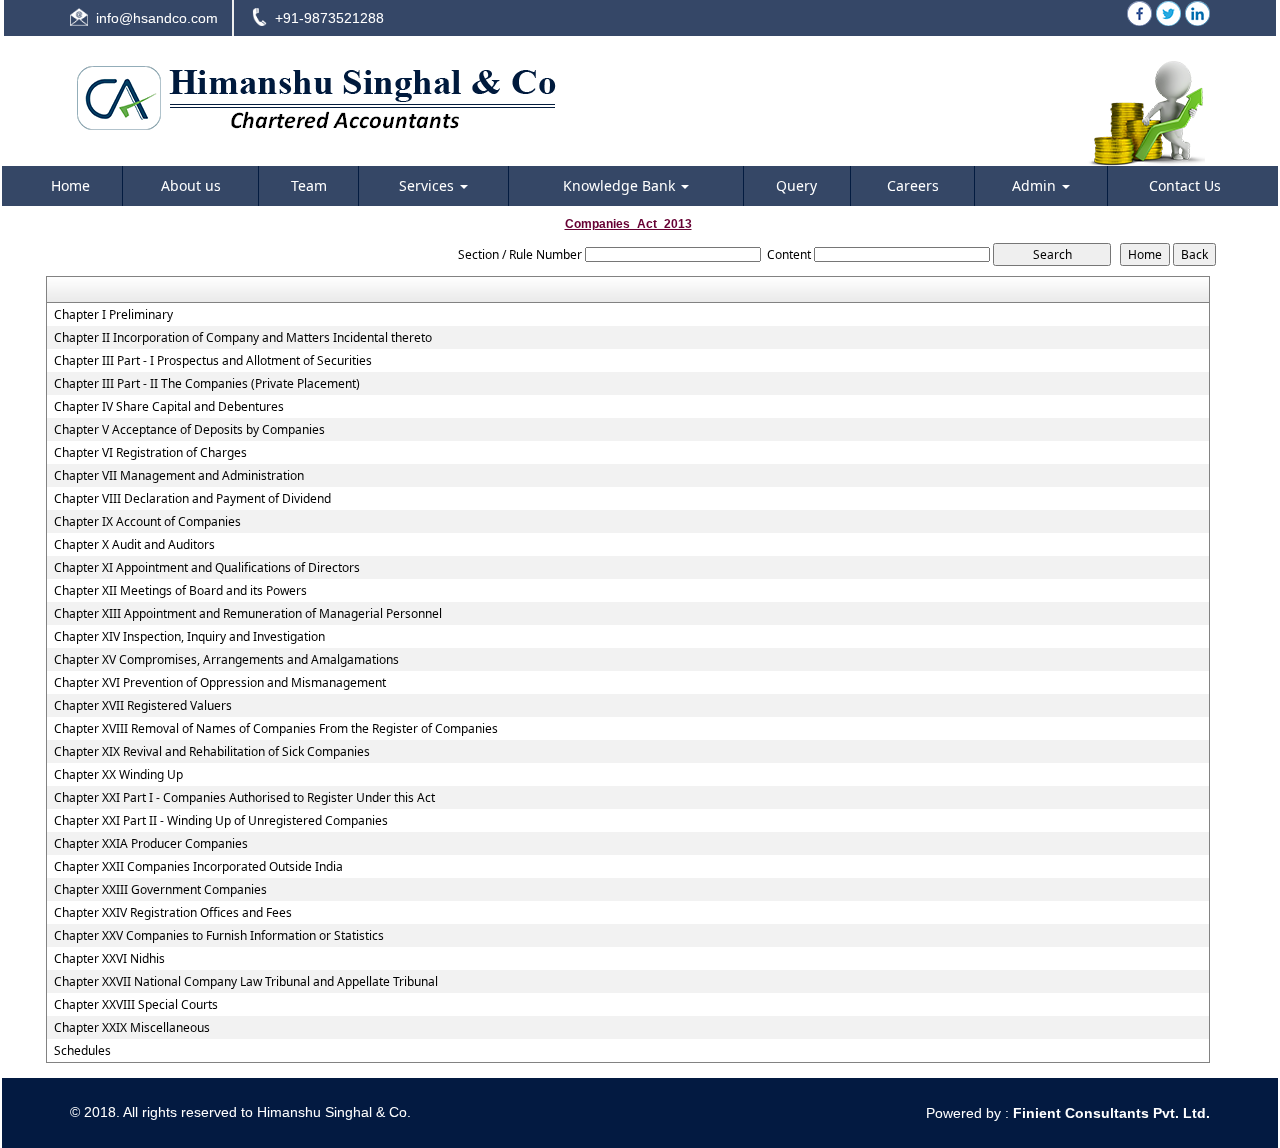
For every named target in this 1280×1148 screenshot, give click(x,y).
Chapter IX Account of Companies (147, 522)
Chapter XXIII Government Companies (160, 890)
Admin (1036, 185)
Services (428, 185)
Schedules (82, 1051)
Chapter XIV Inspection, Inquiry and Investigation (189, 637)
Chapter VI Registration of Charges (150, 453)
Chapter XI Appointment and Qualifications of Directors (207, 568)
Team (309, 185)
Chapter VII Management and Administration (179, 476)
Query (796, 185)
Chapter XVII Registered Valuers (143, 706)
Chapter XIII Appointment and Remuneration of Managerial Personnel (248, 614)
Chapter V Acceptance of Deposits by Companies (189, 430)
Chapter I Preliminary (113, 315)
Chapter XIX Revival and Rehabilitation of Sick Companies (212, 752)
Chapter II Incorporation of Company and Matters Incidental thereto (243, 338)
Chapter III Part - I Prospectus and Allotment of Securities (213, 361)
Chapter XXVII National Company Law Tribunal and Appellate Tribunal (246, 982)
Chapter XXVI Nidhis (109, 959)
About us (191, 185)
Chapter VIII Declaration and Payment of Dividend (192, 499)
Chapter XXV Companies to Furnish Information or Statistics (219, 936)
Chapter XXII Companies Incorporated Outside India (198, 867)
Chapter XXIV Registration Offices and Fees (173, 913)
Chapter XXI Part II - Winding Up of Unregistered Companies (221, 821)
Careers (913, 185)
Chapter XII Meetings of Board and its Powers (180, 591)
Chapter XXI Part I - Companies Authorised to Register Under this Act (244, 798)
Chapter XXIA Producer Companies (151, 844)
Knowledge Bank (621, 185)
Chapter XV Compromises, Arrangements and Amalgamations (226, 660)
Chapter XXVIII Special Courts (136, 1005)
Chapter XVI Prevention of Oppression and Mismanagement (220, 683)
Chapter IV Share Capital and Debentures (169, 407)
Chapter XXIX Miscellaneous (132, 1028)
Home (70, 185)
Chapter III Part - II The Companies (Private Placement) (207, 384)
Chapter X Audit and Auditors (134, 545)
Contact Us (1185, 185)
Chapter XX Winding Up (118, 775)
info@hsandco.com (157, 18)
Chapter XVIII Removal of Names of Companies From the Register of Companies (276, 729)
